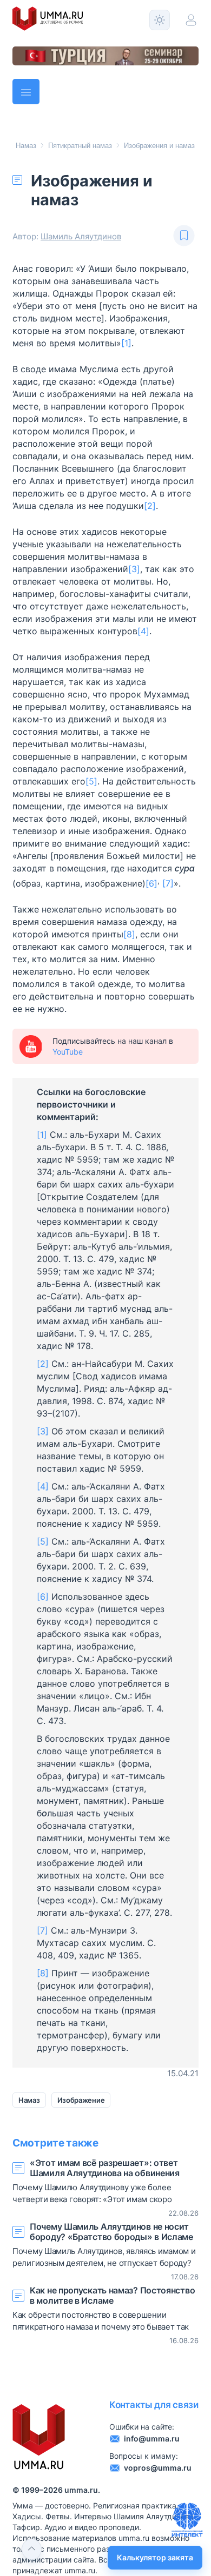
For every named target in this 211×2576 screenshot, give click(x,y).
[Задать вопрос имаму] (187, 2520)
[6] (151, 883)
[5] (91, 781)
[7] (168, 883)
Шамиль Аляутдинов (81, 236)
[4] (143, 631)
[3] (134, 569)
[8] (129, 934)
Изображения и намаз (159, 146)
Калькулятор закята (155, 2557)
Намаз (26, 146)
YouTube (68, 1052)
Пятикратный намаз (80, 146)
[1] (126, 343)
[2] (150, 506)
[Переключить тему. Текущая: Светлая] (160, 20)
